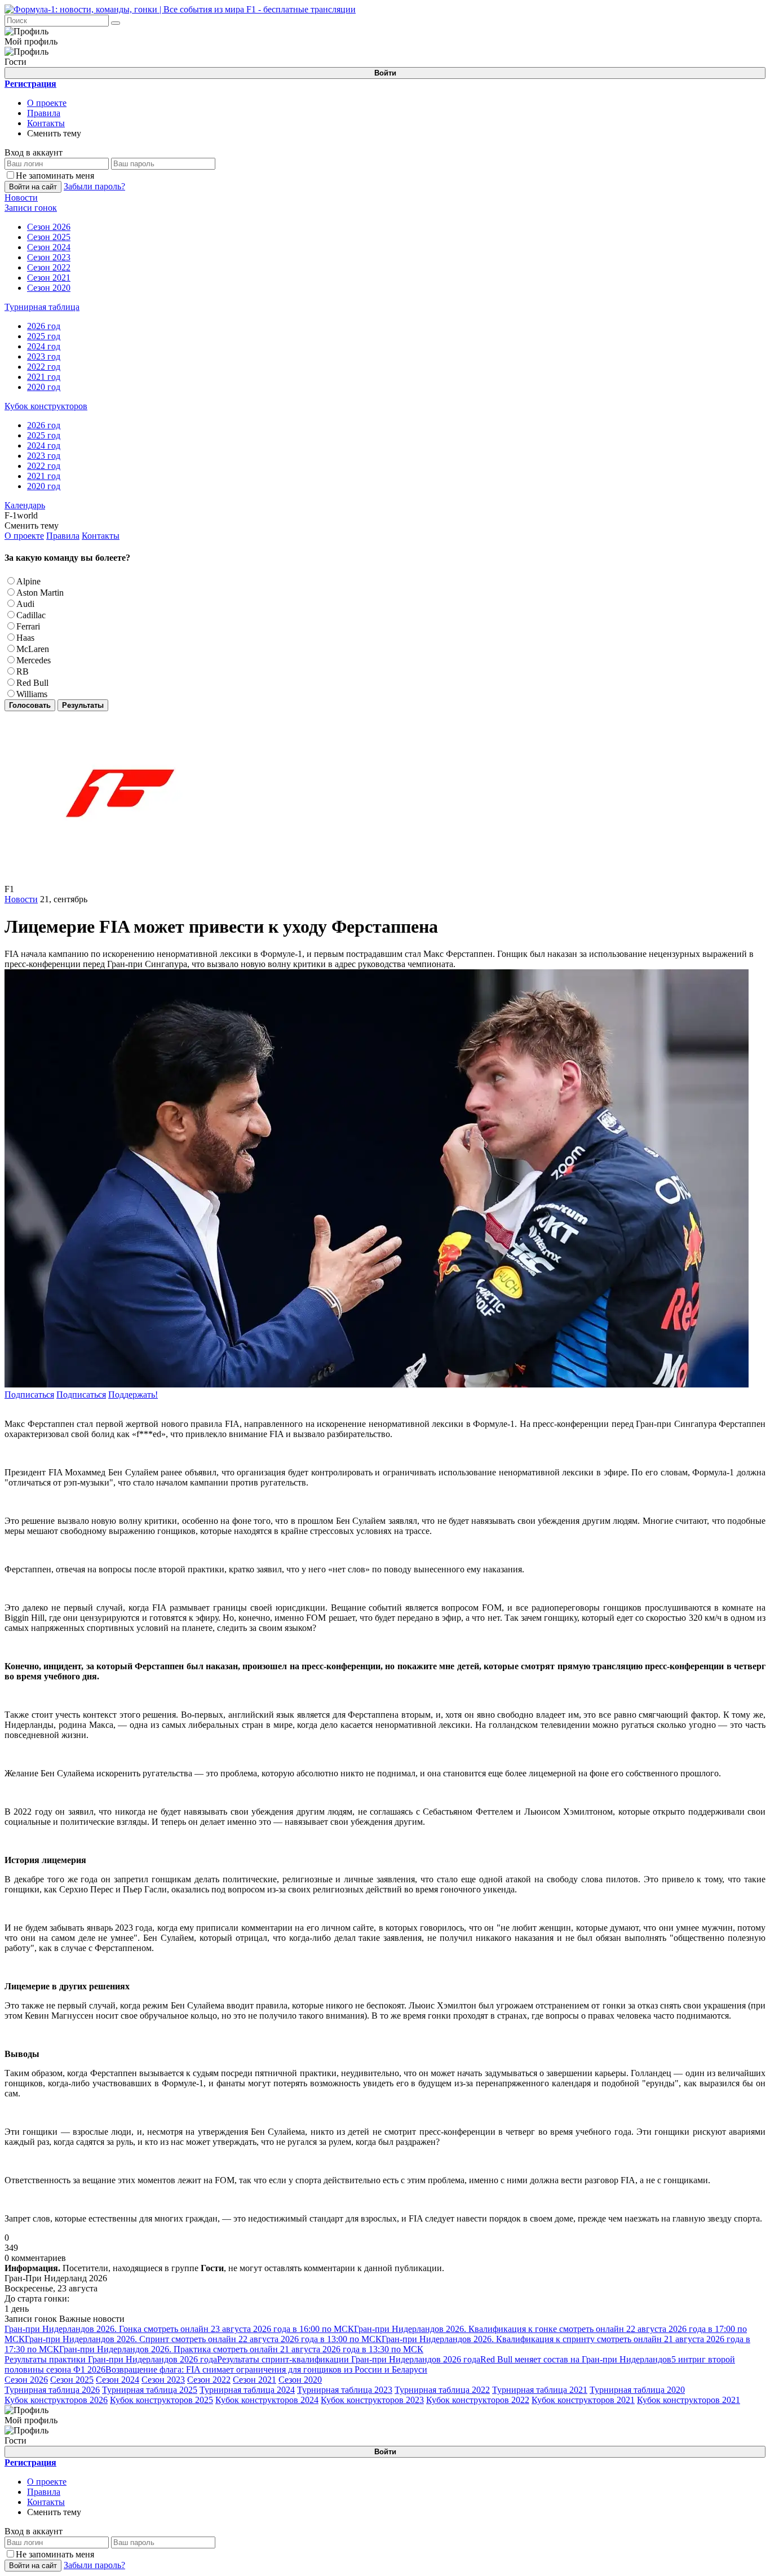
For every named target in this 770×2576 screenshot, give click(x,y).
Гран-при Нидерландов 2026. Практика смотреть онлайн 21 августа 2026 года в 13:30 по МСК (241, 2349)
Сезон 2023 (163, 2380)
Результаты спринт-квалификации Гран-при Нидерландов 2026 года (349, 2359)
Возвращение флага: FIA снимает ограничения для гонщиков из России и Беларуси (266, 2369)
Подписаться (29, 1395)
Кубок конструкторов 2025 (161, 2400)
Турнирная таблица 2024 (247, 2390)
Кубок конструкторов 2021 (583, 2400)
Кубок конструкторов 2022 (478, 2400)
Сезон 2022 (209, 2380)
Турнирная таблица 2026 (52, 2390)
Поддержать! (133, 1395)
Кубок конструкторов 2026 (56, 2400)
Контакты (46, 123)
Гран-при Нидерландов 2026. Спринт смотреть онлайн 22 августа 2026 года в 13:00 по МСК (203, 2339)
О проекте (47, 103)
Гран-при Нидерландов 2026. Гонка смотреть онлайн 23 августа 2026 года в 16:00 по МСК (179, 2329)
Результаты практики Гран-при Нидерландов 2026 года (111, 2359)
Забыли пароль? (94, 186)
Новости (21, 899)
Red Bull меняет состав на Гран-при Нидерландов (576, 2359)
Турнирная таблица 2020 (637, 2390)
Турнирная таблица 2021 (540, 2390)
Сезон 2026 (26, 2380)
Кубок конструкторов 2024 (267, 2400)
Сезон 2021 (255, 2380)
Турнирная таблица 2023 (345, 2390)
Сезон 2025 (72, 2380)
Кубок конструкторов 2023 (372, 2400)
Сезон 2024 (118, 2380)
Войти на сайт (33, 187)
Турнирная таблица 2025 (150, 2390)
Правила (44, 113)
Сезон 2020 (300, 2380)
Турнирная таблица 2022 (442, 2390)
